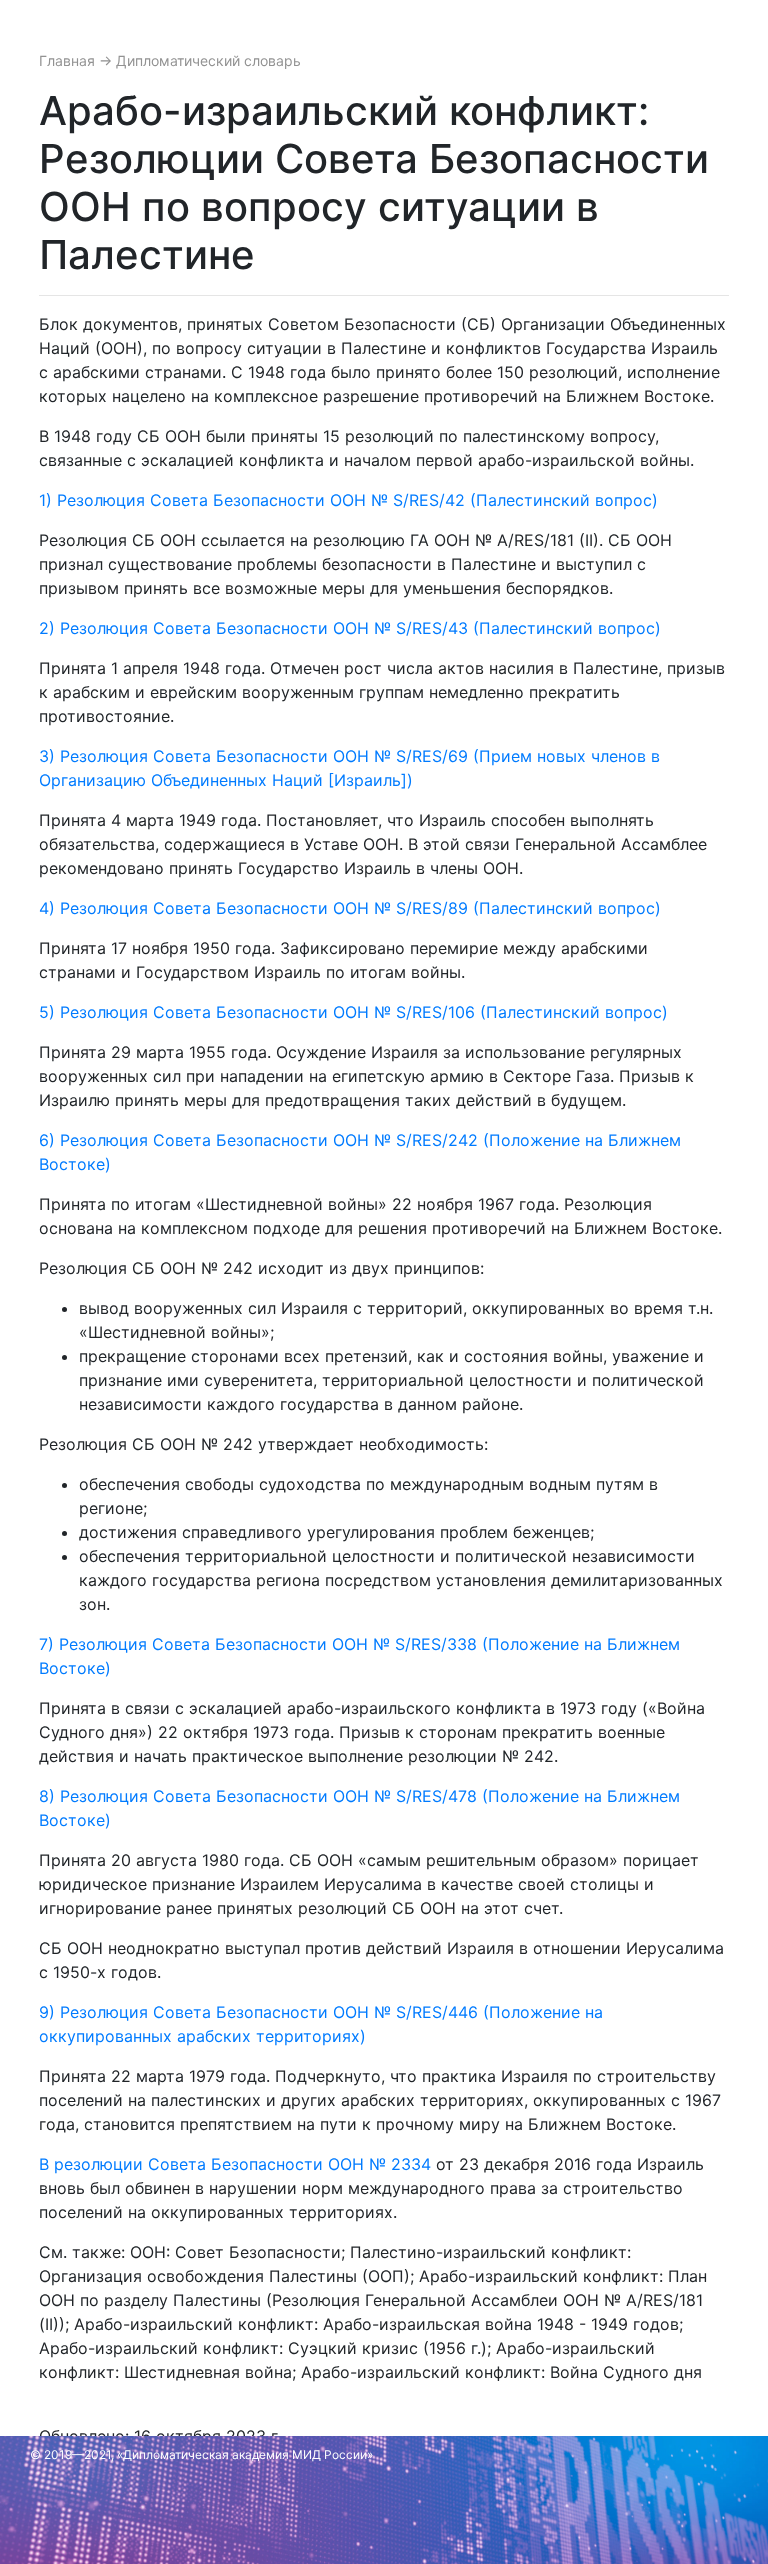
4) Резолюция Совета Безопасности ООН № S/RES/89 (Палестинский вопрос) (350, 908)
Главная (69, 60)
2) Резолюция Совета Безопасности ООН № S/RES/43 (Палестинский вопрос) (350, 628)
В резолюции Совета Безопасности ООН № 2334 (235, 2164)
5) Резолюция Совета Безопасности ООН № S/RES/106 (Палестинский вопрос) (353, 1012)
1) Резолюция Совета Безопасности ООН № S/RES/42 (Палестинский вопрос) (348, 500)
